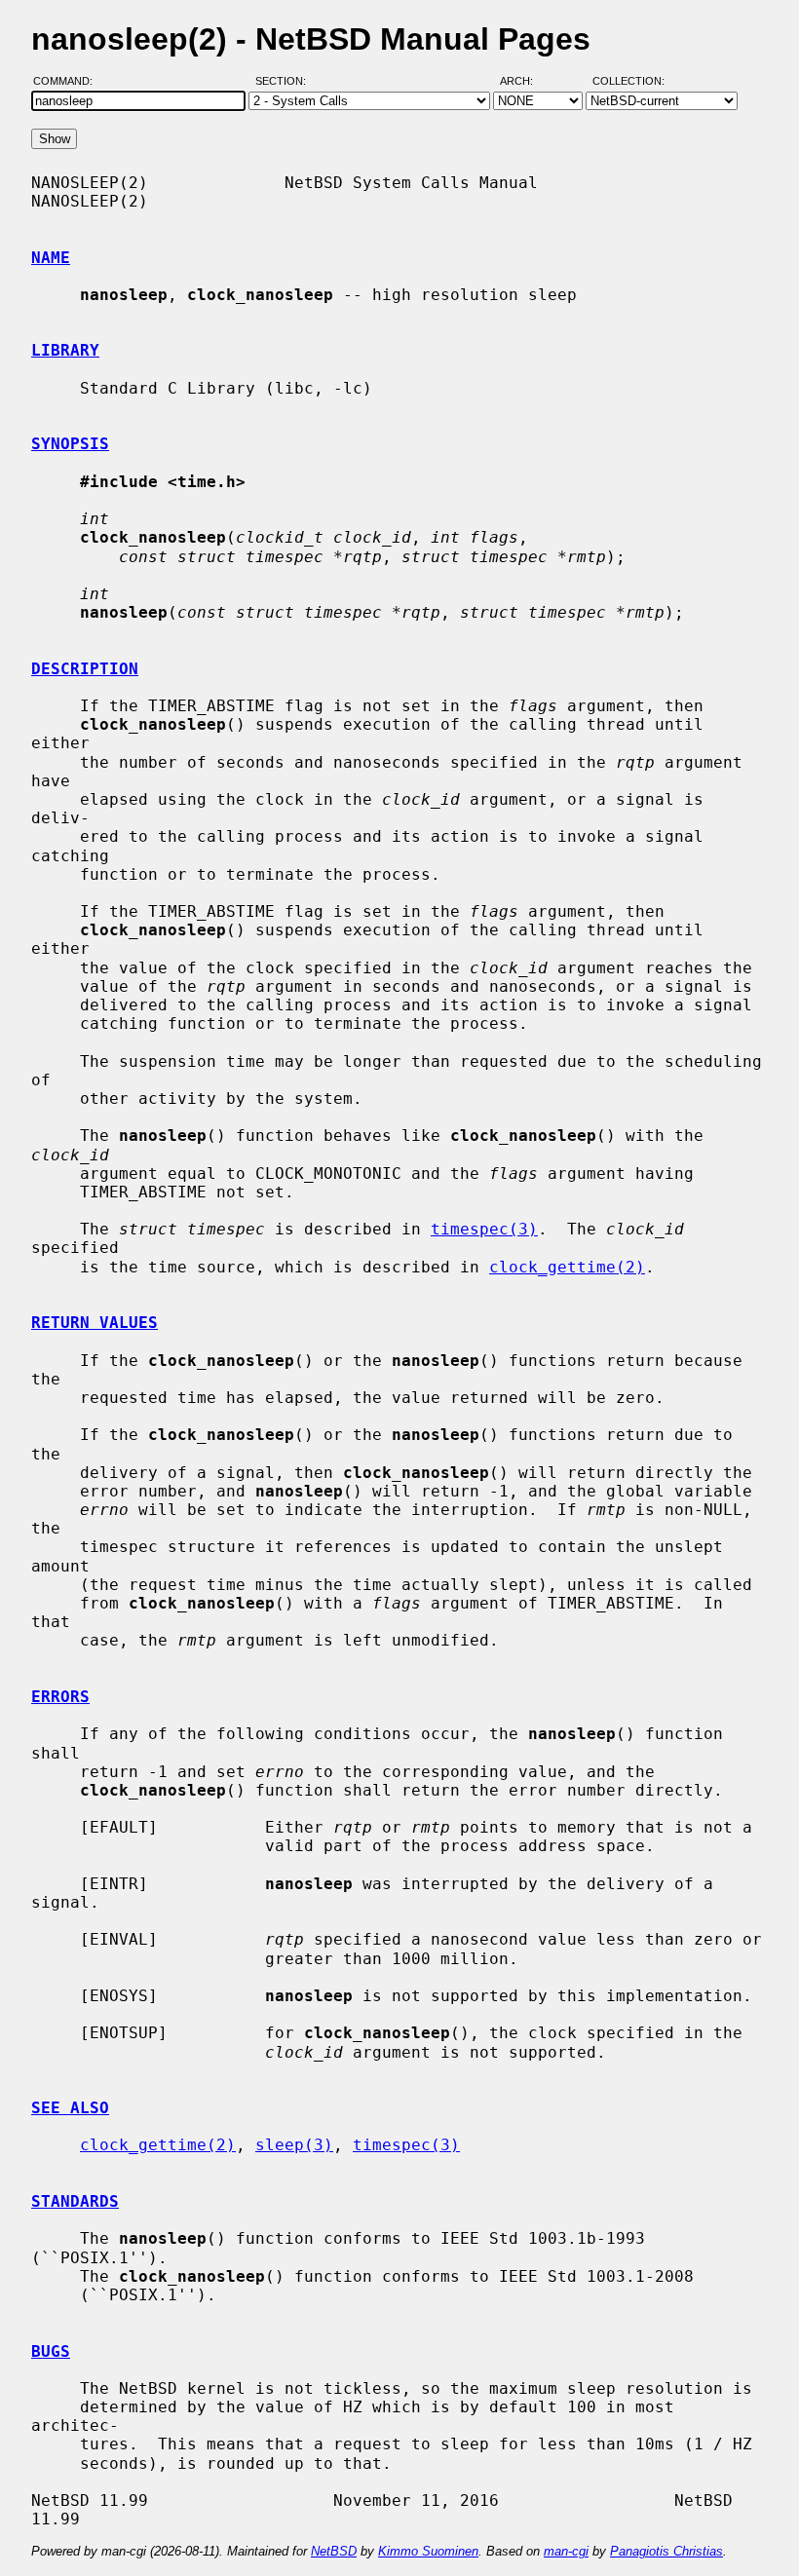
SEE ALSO (70, 2108)
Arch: (525, 81)
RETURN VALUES (95, 1323)
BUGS (51, 2351)
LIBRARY (65, 350)
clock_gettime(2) (567, 1267)
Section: (285, 81)
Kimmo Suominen (428, 2551)
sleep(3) (294, 2145)
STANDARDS (75, 2201)
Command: (69, 81)
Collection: (628, 81)
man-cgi (566, 2551)
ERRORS (60, 1697)
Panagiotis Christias (666, 2551)
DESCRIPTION (85, 669)
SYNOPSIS (70, 444)
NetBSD (334, 2551)
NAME (51, 258)
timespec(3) (484, 1229)
